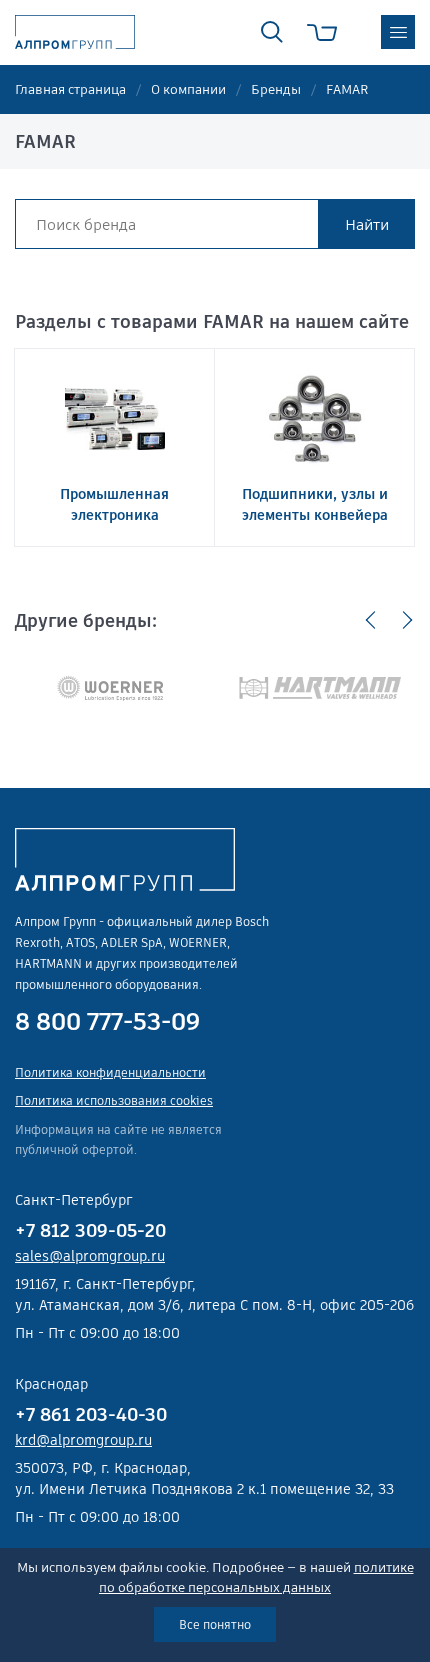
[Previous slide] (371, 620)
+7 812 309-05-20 (90, 1230)
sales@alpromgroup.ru (90, 1256)
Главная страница (70, 89)
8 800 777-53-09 (107, 1022)
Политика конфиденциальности (110, 1072)
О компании (188, 89)
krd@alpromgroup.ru (83, 1440)
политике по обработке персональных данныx (256, 1577)
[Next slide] (407, 620)
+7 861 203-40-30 (91, 1414)
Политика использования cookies (114, 1100)
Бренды (276, 89)
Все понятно (215, 1624)
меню (398, 32)
